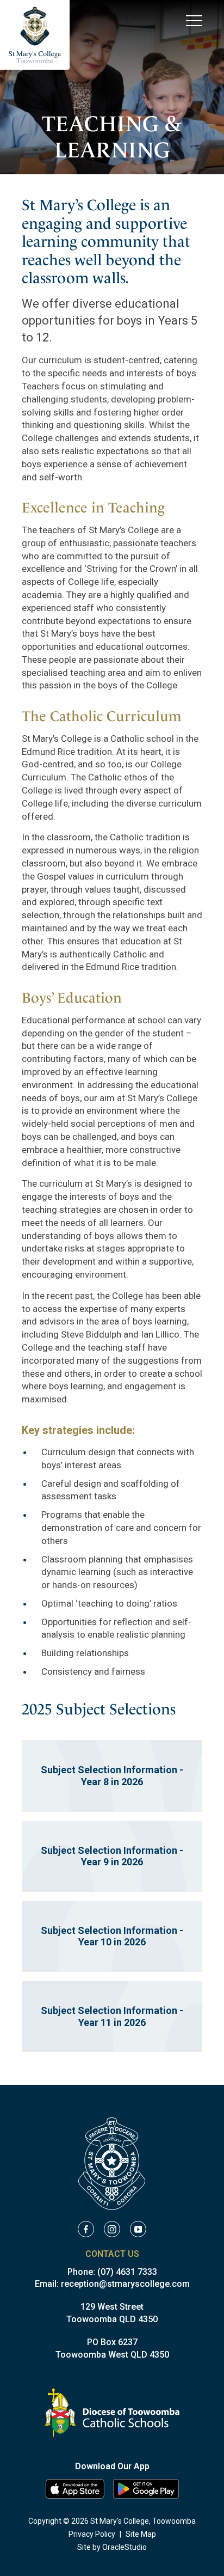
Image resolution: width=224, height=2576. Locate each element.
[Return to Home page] (35, 35)
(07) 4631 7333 (127, 2272)
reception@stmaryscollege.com (125, 2284)
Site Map (141, 2534)
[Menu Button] (194, 20)
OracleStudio (125, 2547)
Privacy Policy (92, 2534)
